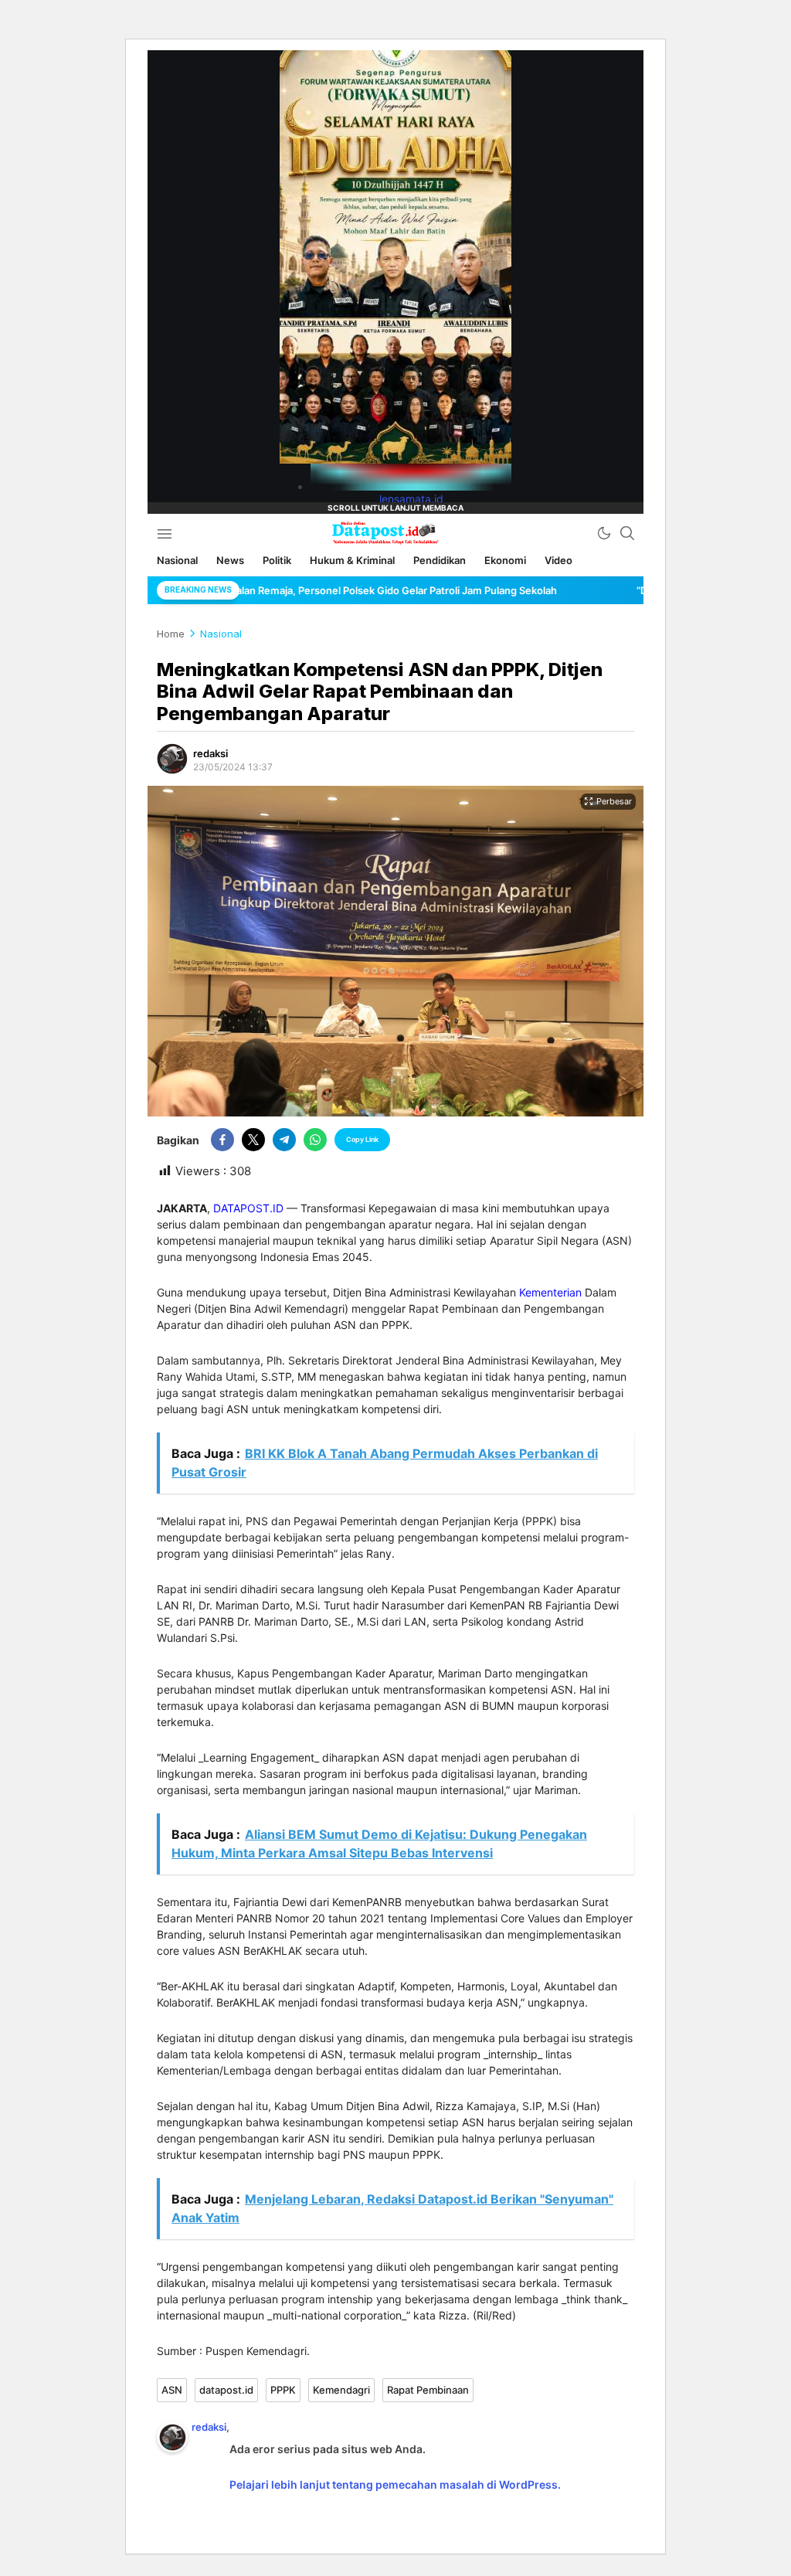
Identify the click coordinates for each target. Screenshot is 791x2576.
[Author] (172, 759)
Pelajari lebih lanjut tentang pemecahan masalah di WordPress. (395, 2484)
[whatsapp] (315, 1140)
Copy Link (362, 1139)
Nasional (221, 634)
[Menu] (164, 533)
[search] (627, 533)
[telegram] (284, 1140)
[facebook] (222, 1140)
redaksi (210, 753)
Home (171, 634)
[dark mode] (604, 533)
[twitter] (253, 1140)
